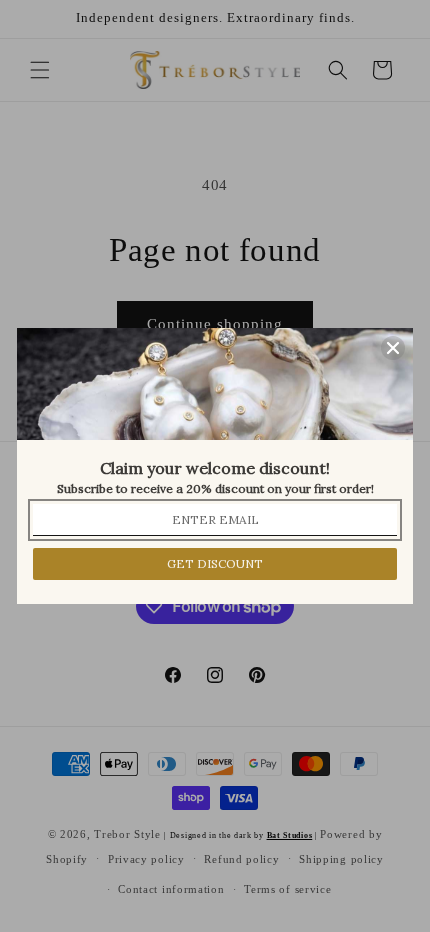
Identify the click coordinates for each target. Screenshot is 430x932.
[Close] (393, 348)
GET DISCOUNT (215, 563)
